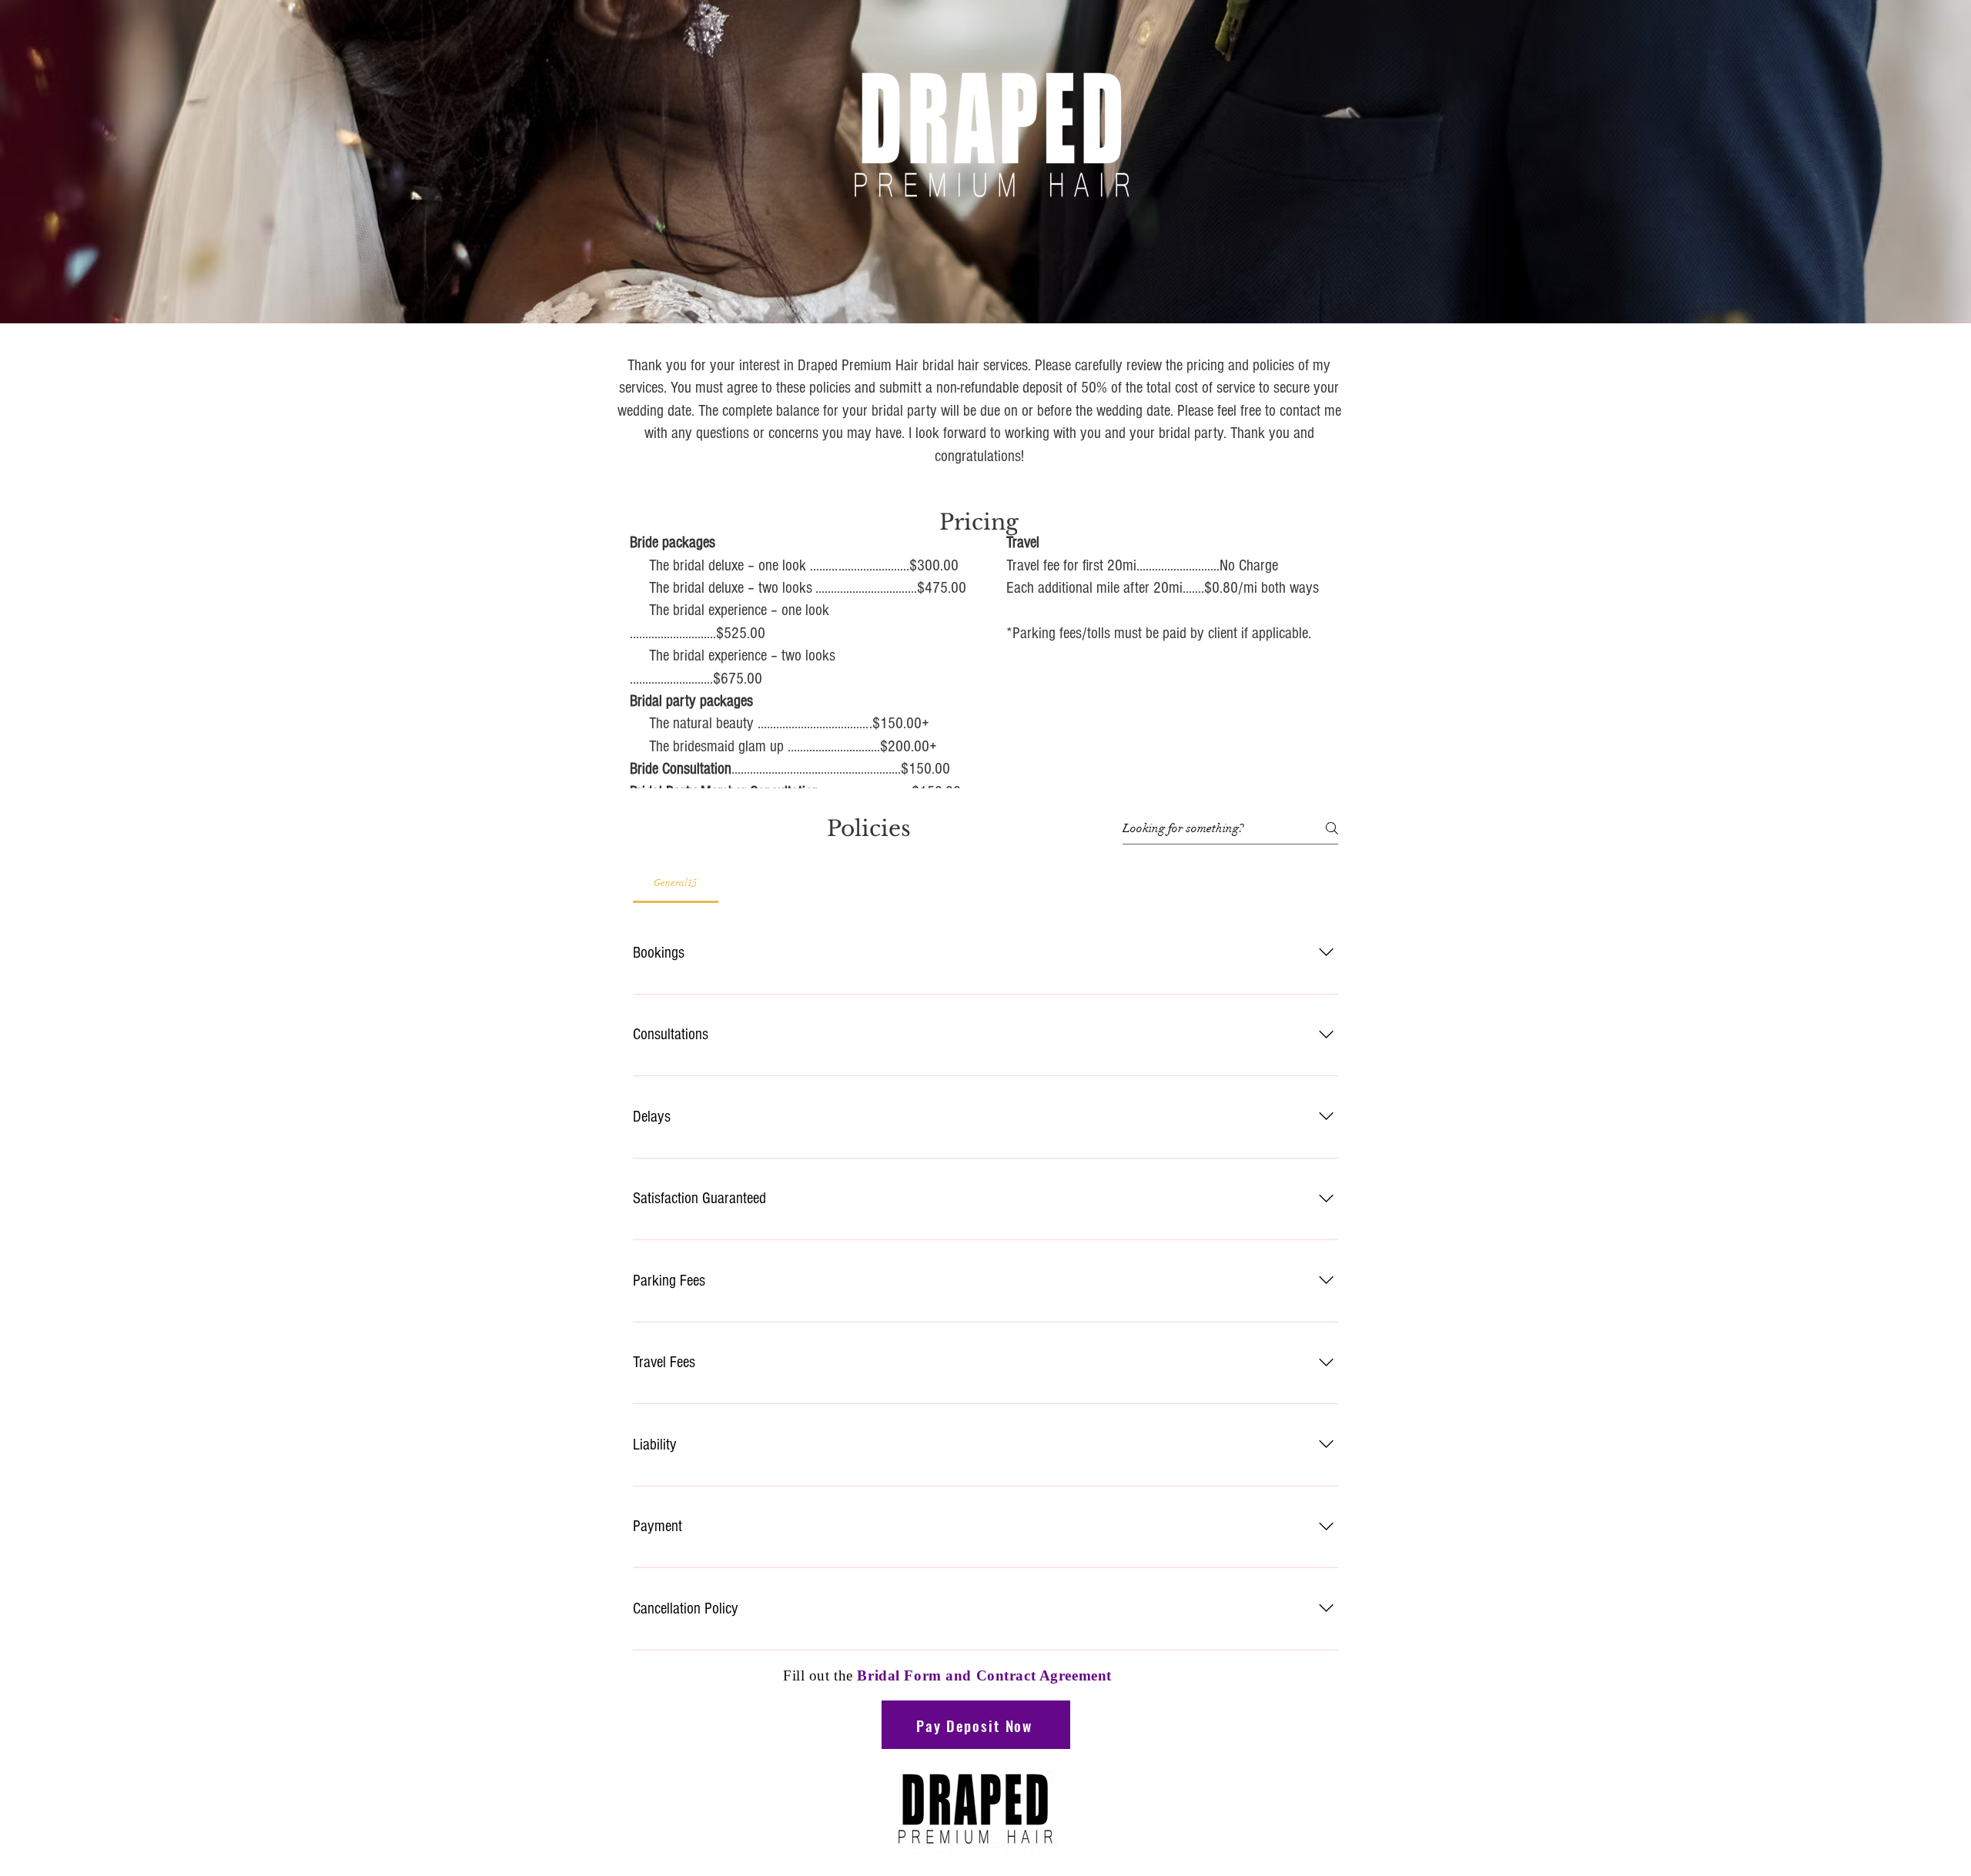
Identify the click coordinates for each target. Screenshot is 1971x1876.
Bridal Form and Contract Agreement (984, 1675)
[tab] (676, 883)
